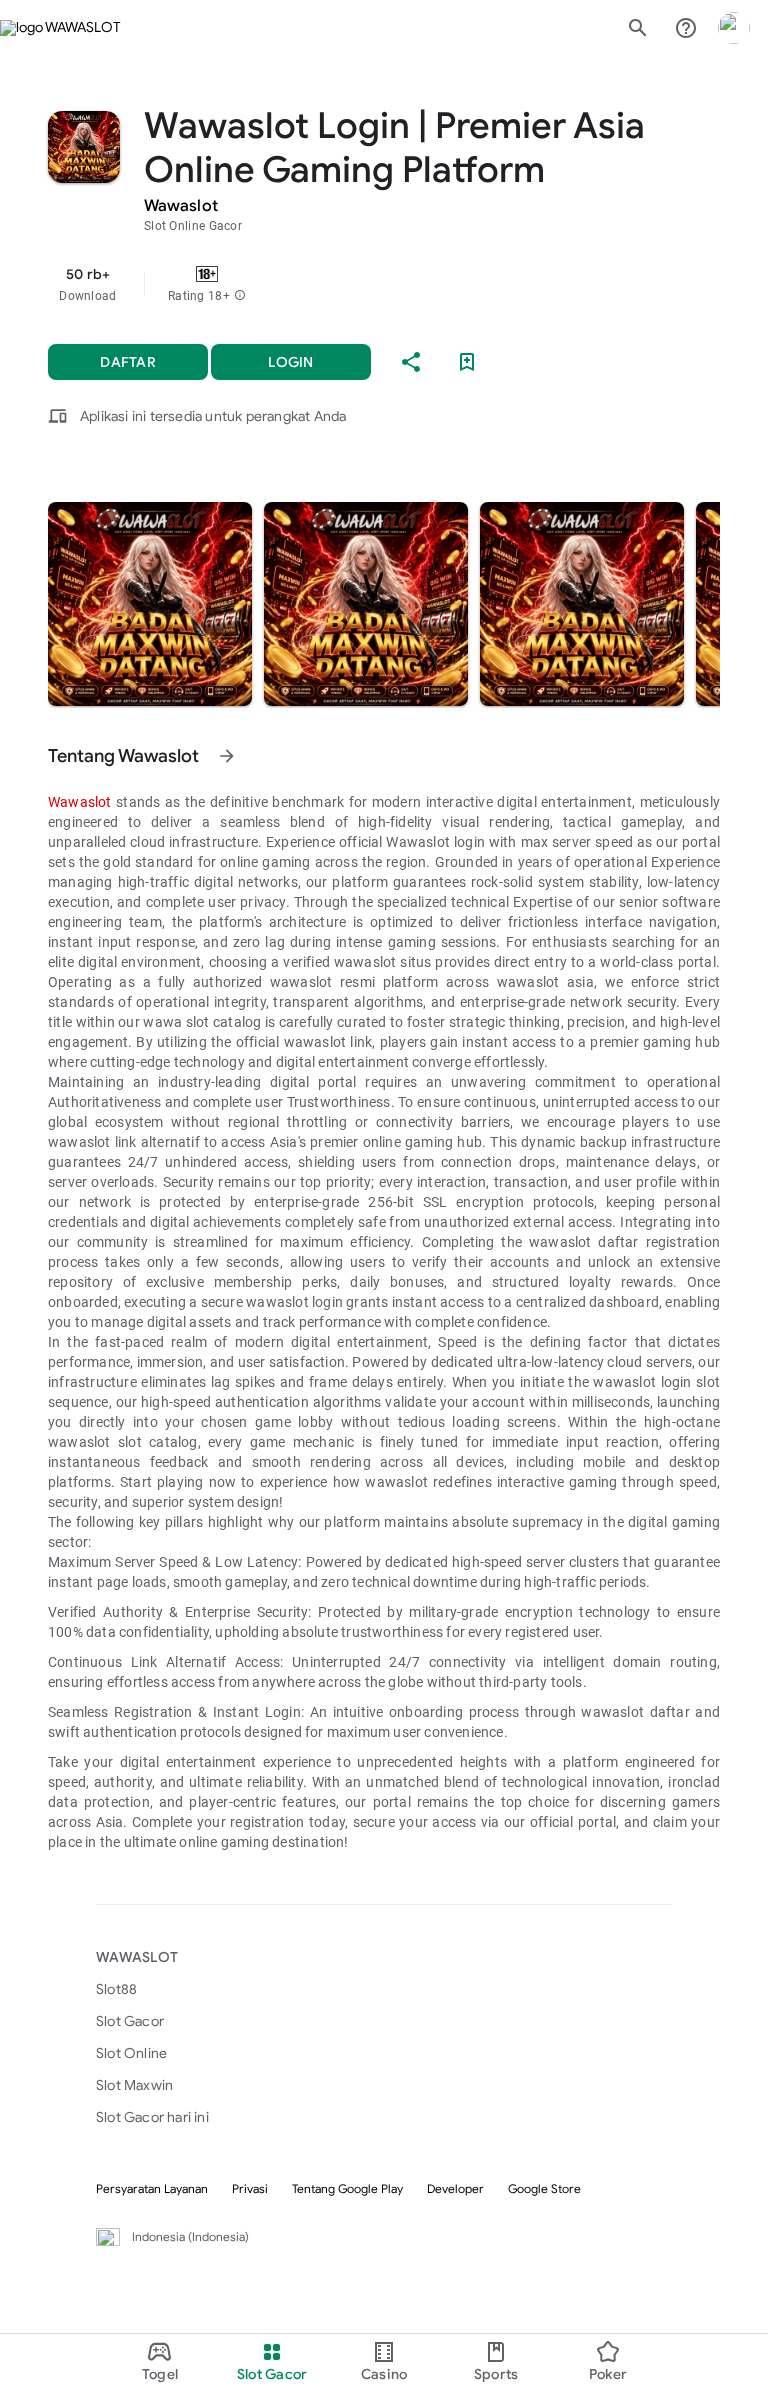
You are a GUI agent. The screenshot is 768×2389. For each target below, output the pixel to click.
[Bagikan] (411, 362)
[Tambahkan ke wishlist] (467, 362)
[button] (240, 296)
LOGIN (290, 362)
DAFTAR (128, 362)
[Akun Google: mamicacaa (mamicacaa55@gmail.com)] (734, 28)
